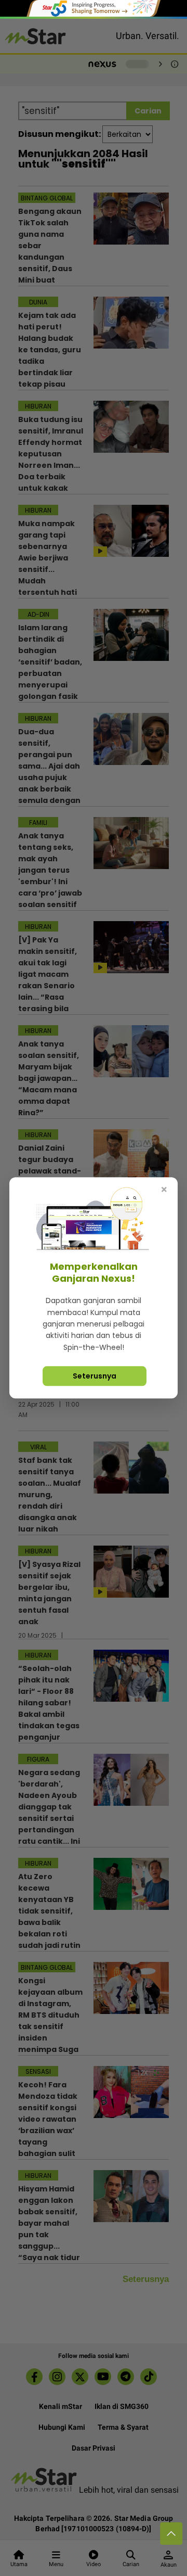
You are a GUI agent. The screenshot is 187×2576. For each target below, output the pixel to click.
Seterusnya (95, 1376)
